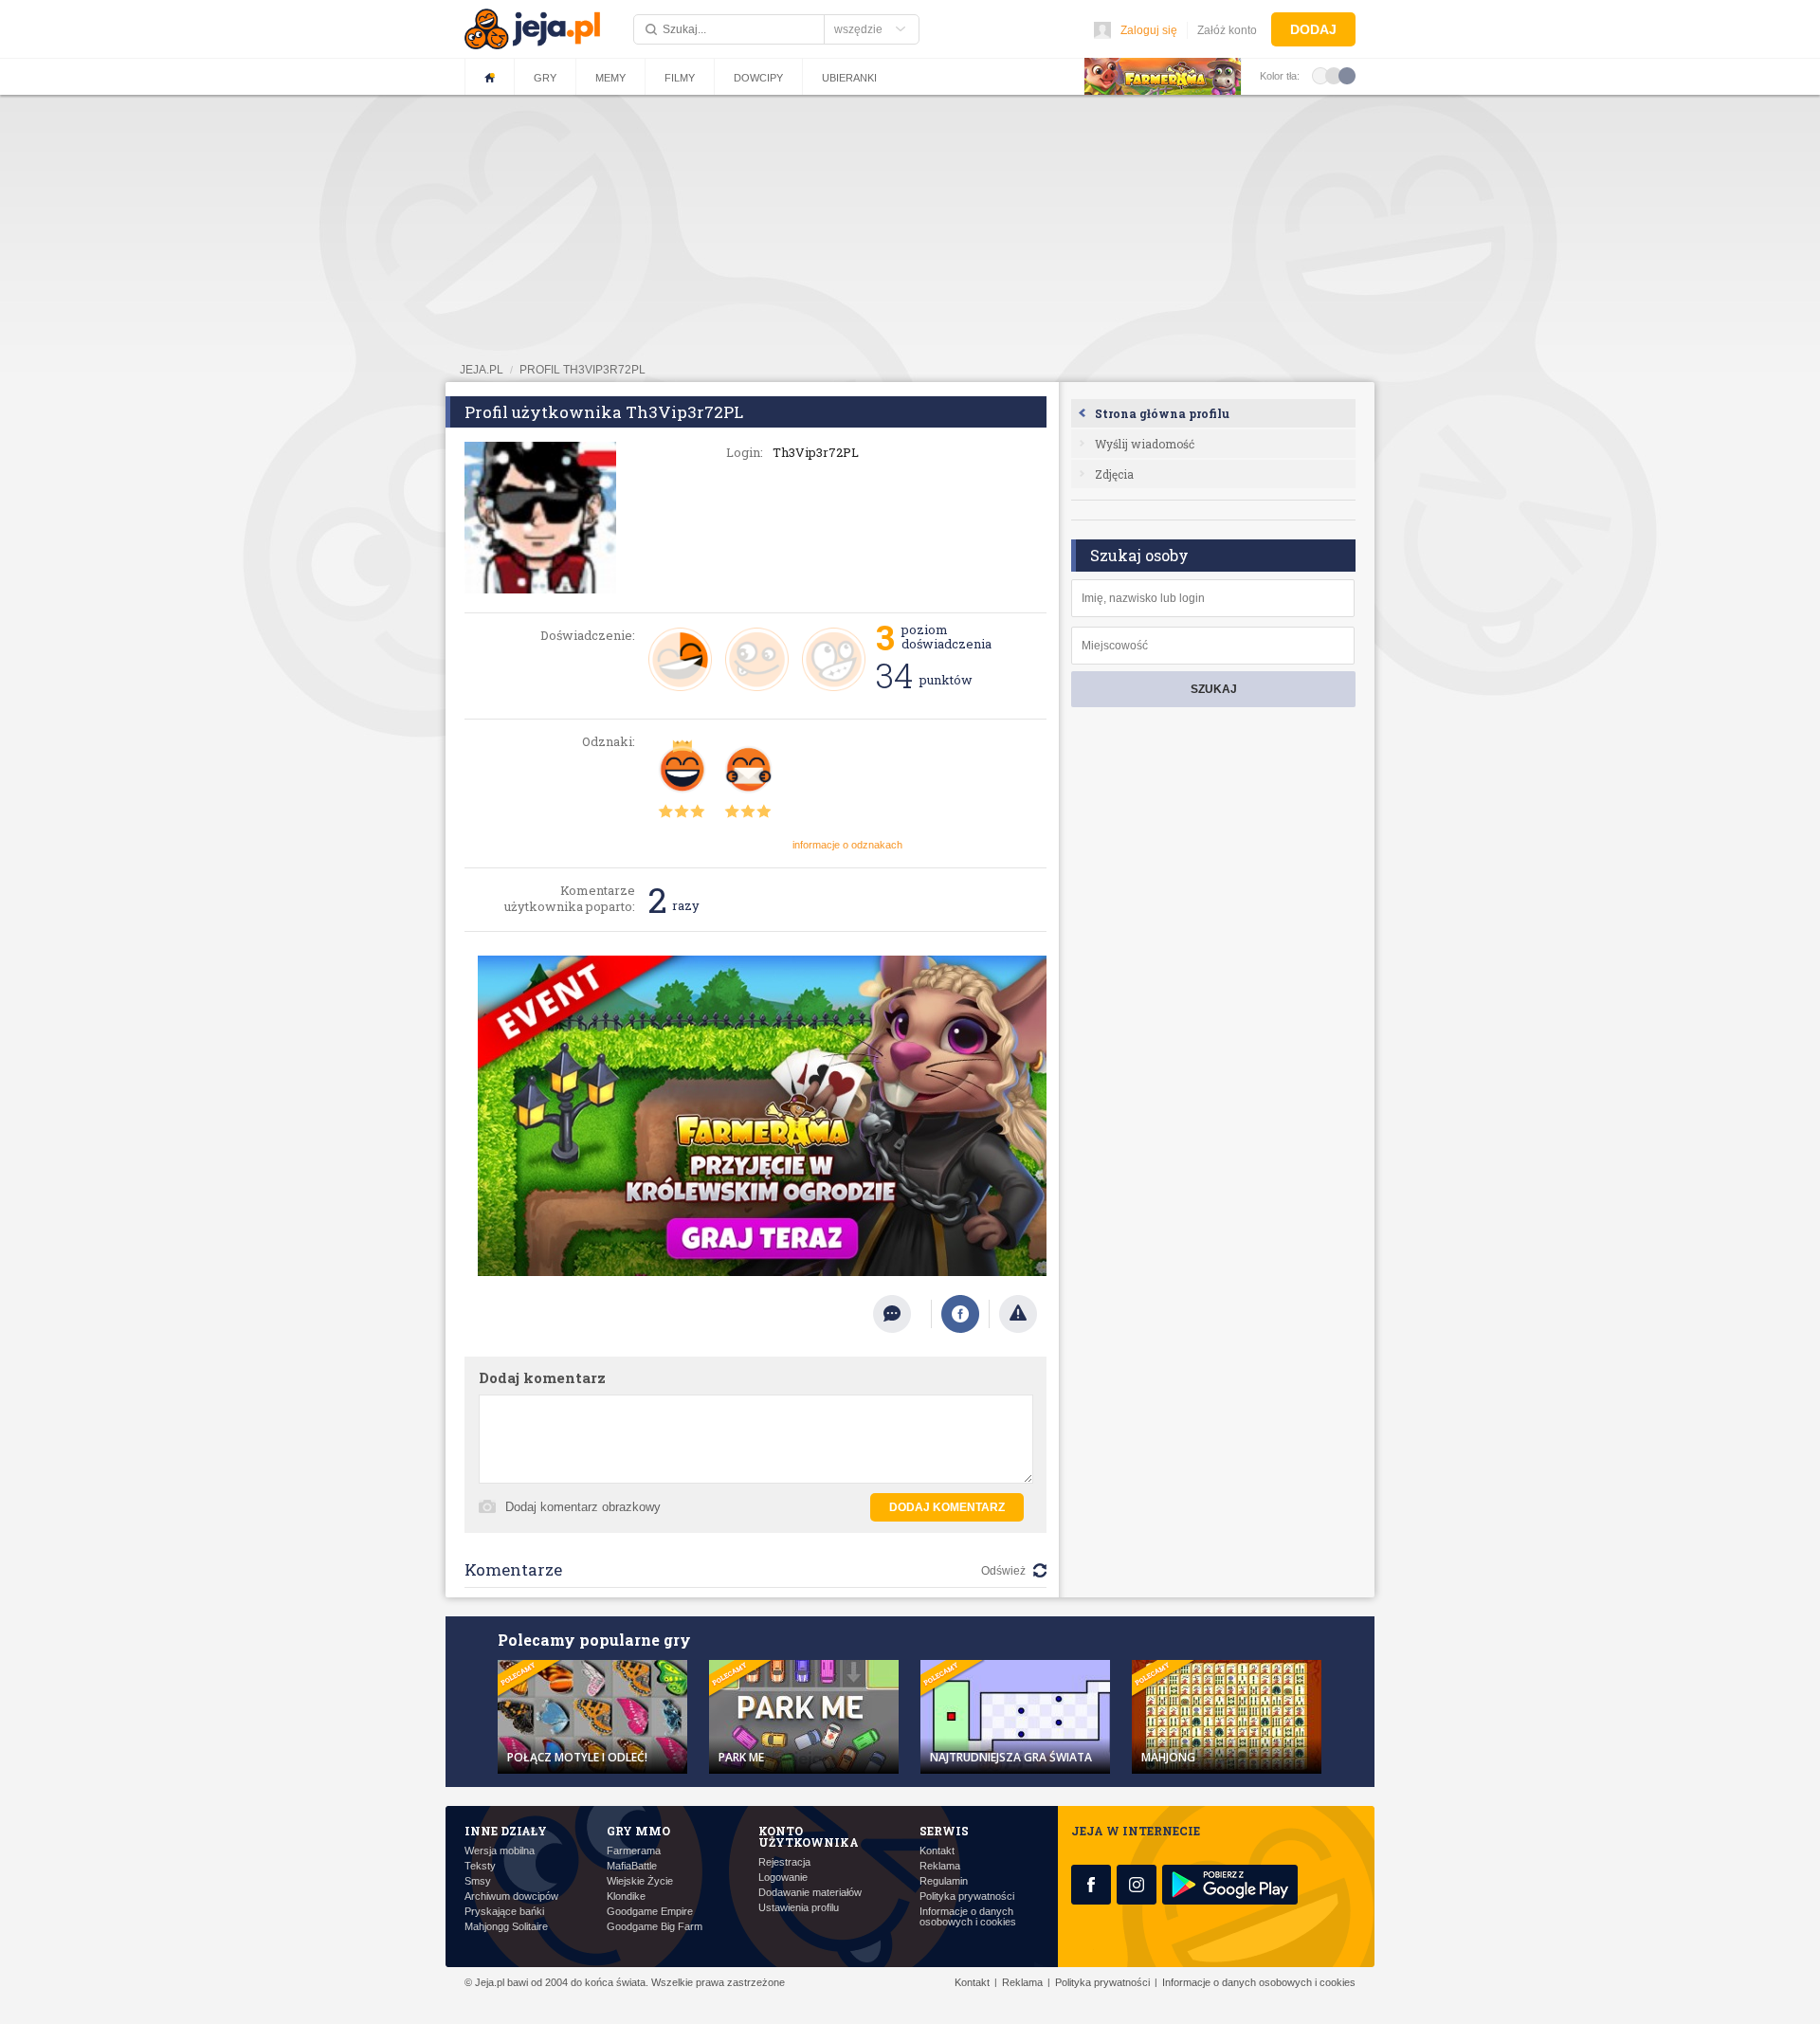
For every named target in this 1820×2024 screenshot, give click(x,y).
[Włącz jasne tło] (1320, 75)
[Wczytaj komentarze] (902, 1314)
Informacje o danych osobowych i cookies (968, 1917)
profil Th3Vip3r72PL (582, 370)
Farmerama (634, 1851)
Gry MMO (638, 1831)
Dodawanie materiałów (810, 1893)
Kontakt (937, 1851)
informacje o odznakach (847, 845)
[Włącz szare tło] (1334, 75)
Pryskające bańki (504, 1912)
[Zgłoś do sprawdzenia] (1018, 1314)
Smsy (478, 1881)
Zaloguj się (1149, 30)
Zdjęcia (1114, 474)
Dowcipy (758, 78)
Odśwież (1003, 1571)
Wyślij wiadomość (1145, 444)
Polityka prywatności (967, 1896)
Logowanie (783, 1878)
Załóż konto (1227, 30)
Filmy (680, 78)
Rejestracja (784, 1862)
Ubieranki (849, 78)
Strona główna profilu (1162, 413)
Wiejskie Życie (640, 1881)
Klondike (626, 1896)
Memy (610, 78)
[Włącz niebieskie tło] (1347, 75)
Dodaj (1313, 29)
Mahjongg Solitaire (506, 1927)
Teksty (480, 1866)
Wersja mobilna (500, 1851)
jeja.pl (482, 370)
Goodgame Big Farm (655, 1927)
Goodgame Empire (650, 1912)
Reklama (940, 1866)
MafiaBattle (632, 1866)
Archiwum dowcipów (511, 1896)
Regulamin (944, 1881)
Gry (545, 78)
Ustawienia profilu (799, 1908)
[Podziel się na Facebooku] (960, 1314)
